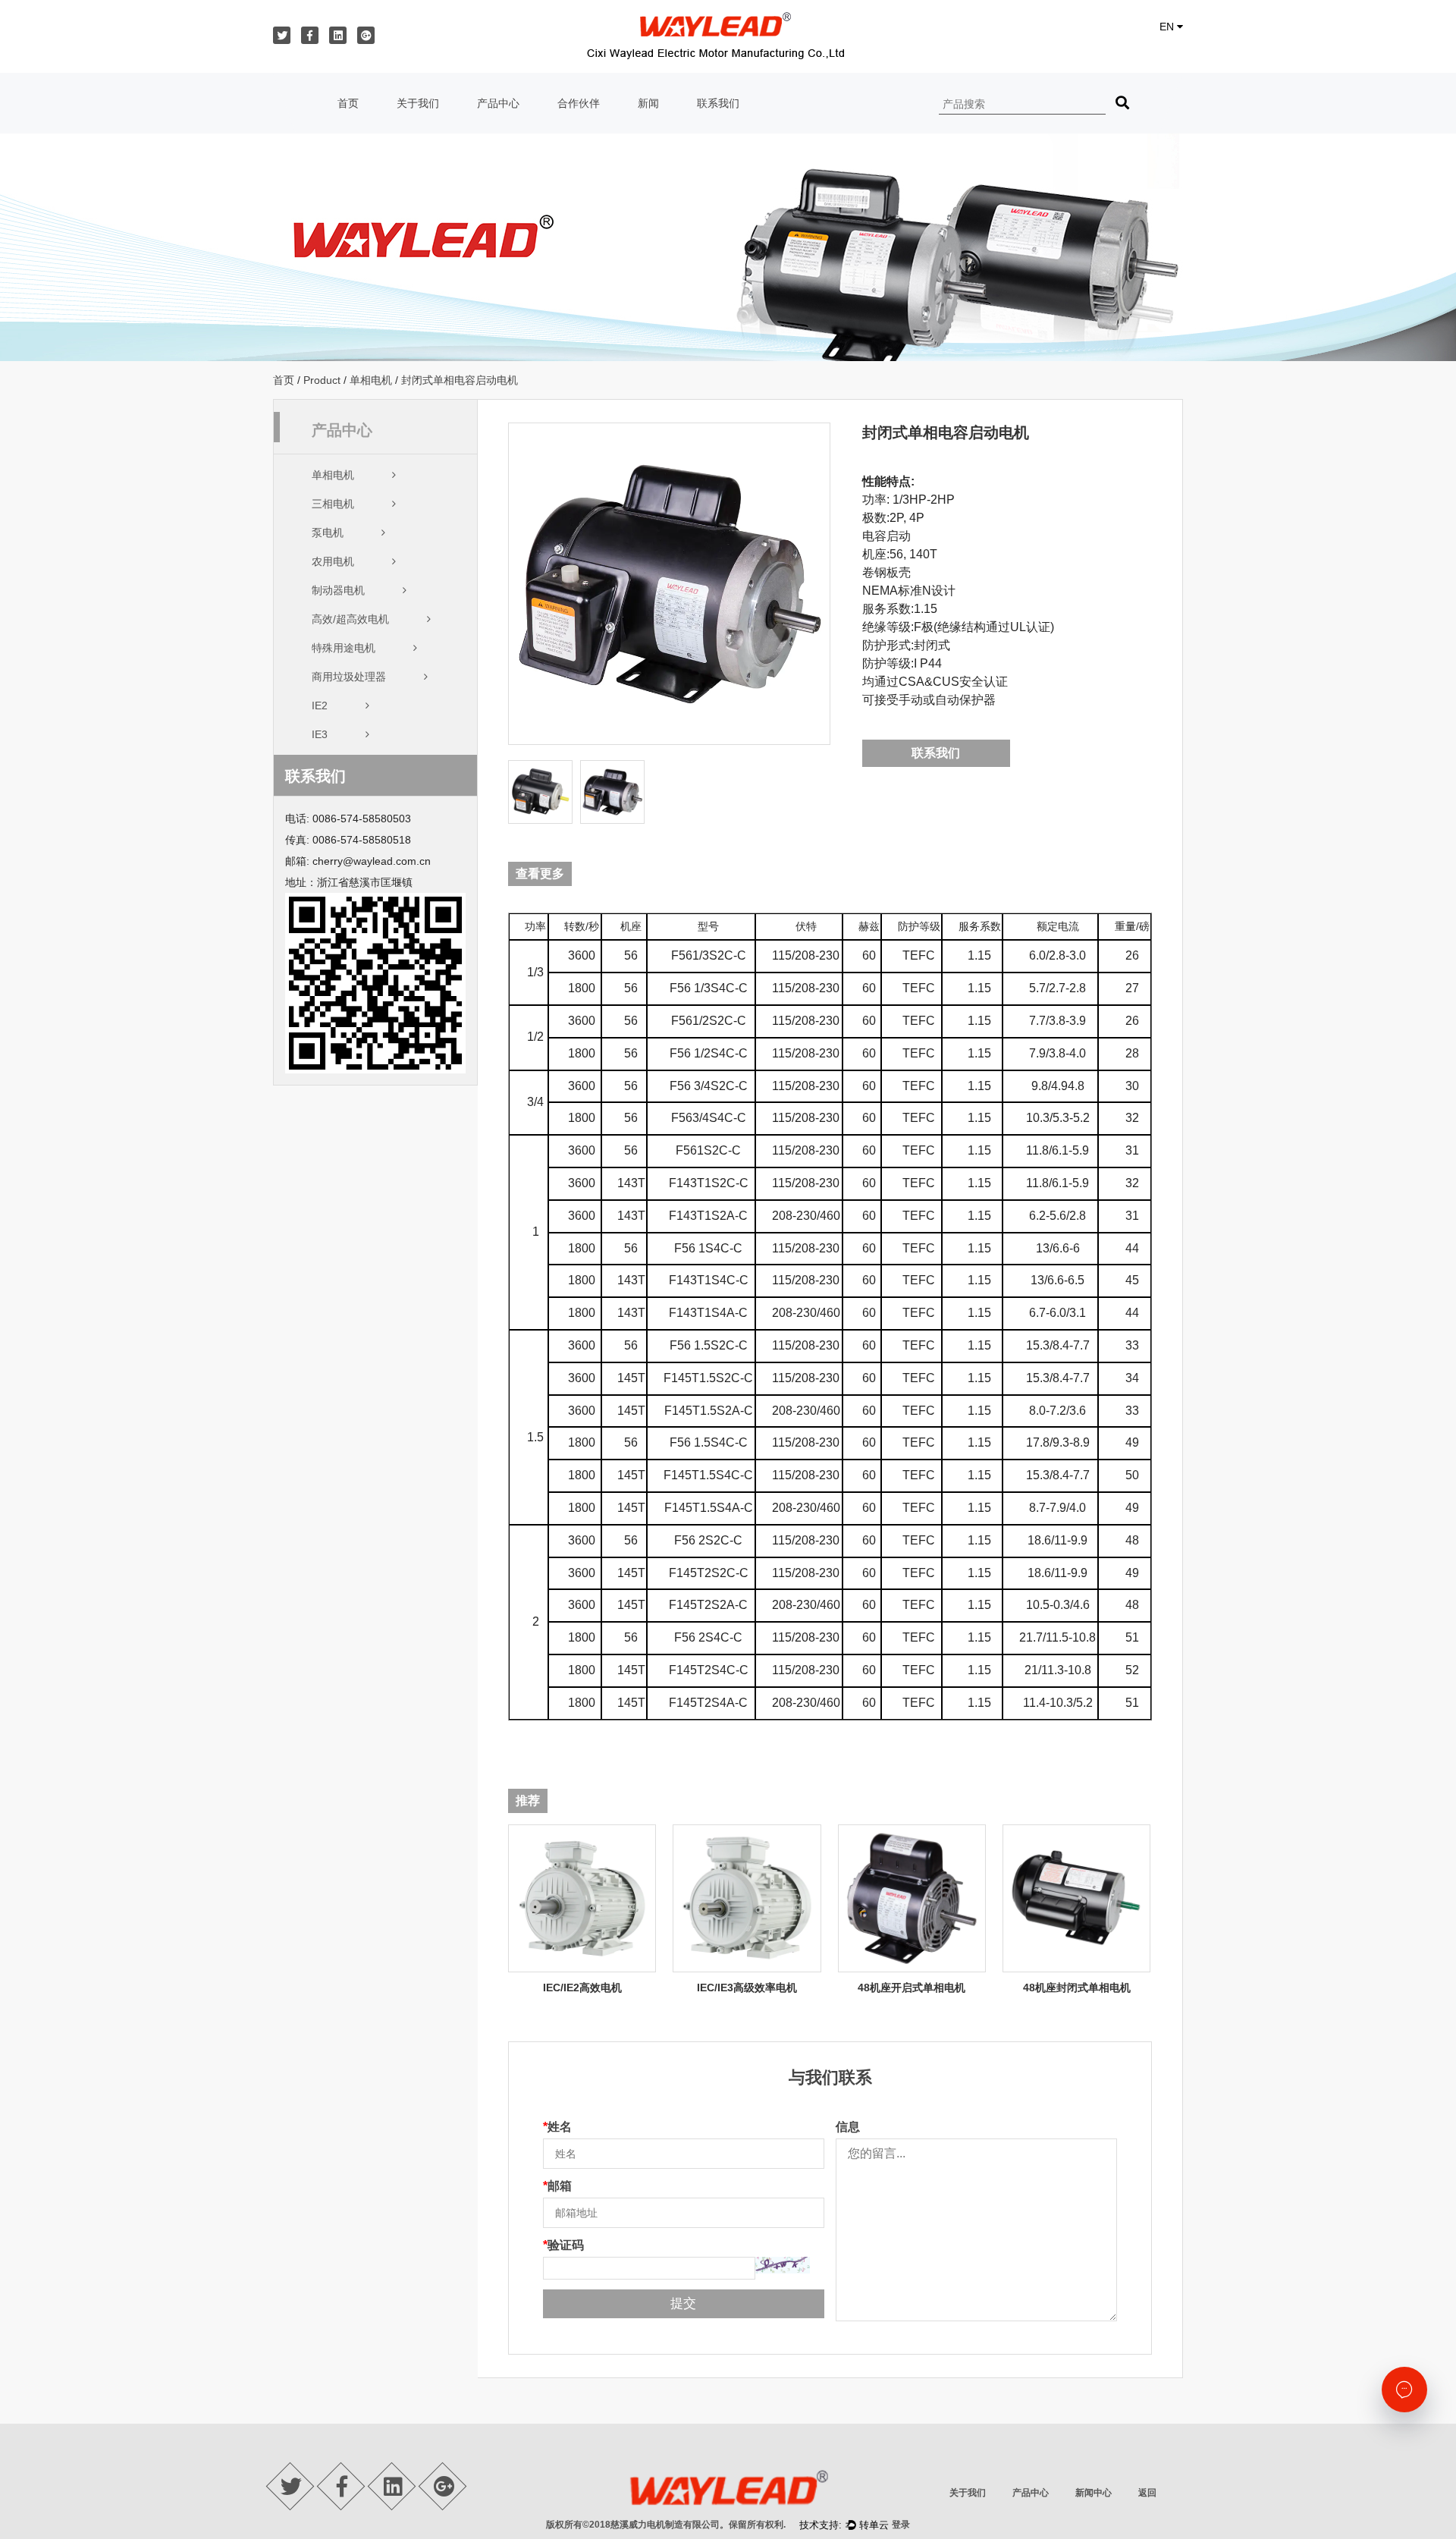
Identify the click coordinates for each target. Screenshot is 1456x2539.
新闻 (648, 103)
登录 (901, 2525)
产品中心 (498, 103)
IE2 (320, 705)
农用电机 (333, 561)
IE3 (320, 734)
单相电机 (371, 380)
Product (322, 380)
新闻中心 (1094, 2493)
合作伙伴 (579, 103)
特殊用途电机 (344, 648)
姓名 (557, 2127)
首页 (348, 103)
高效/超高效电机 (350, 619)
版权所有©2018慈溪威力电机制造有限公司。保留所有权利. (666, 2525)
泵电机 (328, 533)
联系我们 (718, 103)
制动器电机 (338, 590)
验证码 (563, 2245)
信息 (848, 2127)
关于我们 (418, 103)
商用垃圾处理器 (349, 677)
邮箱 (557, 2186)
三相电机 (333, 504)
